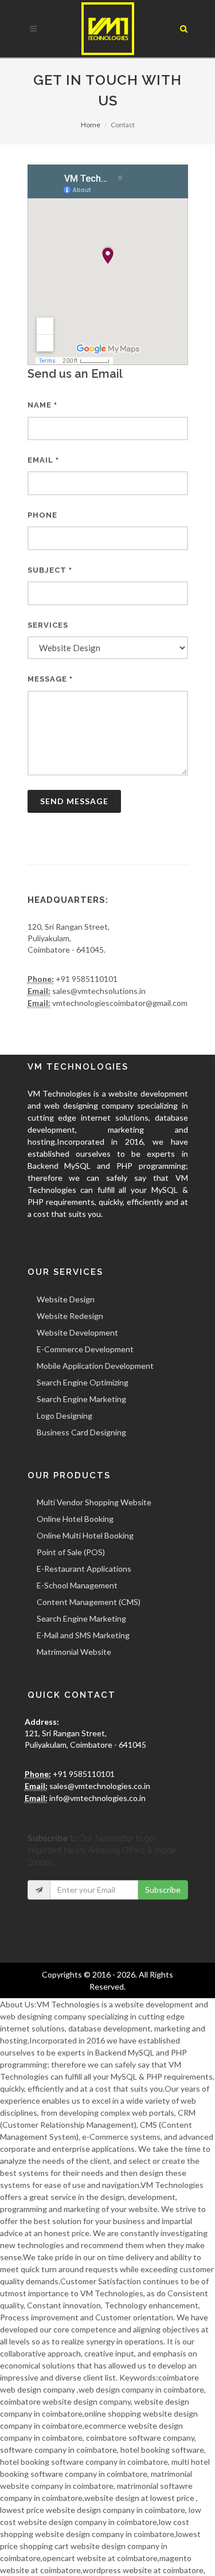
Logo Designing (64, 1416)
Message (50, 679)
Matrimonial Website (74, 1652)
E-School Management (77, 1585)
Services (48, 625)
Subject (50, 570)
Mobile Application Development (95, 1366)
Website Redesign (70, 1316)
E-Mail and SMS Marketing (83, 1635)
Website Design (66, 1299)
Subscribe (163, 1890)
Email (43, 460)
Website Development (77, 1332)
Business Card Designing (81, 1432)
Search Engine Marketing (81, 1399)
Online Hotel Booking (75, 1519)
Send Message (74, 801)
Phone (42, 515)
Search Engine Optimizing (83, 1382)
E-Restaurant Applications (84, 1569)
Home (91, 125)
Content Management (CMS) (89, 1602)
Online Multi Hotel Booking (85, 1535)
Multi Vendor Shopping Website (94, 1502)
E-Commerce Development (85, 1349)
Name (42, 405)
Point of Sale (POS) (71, 1552)
